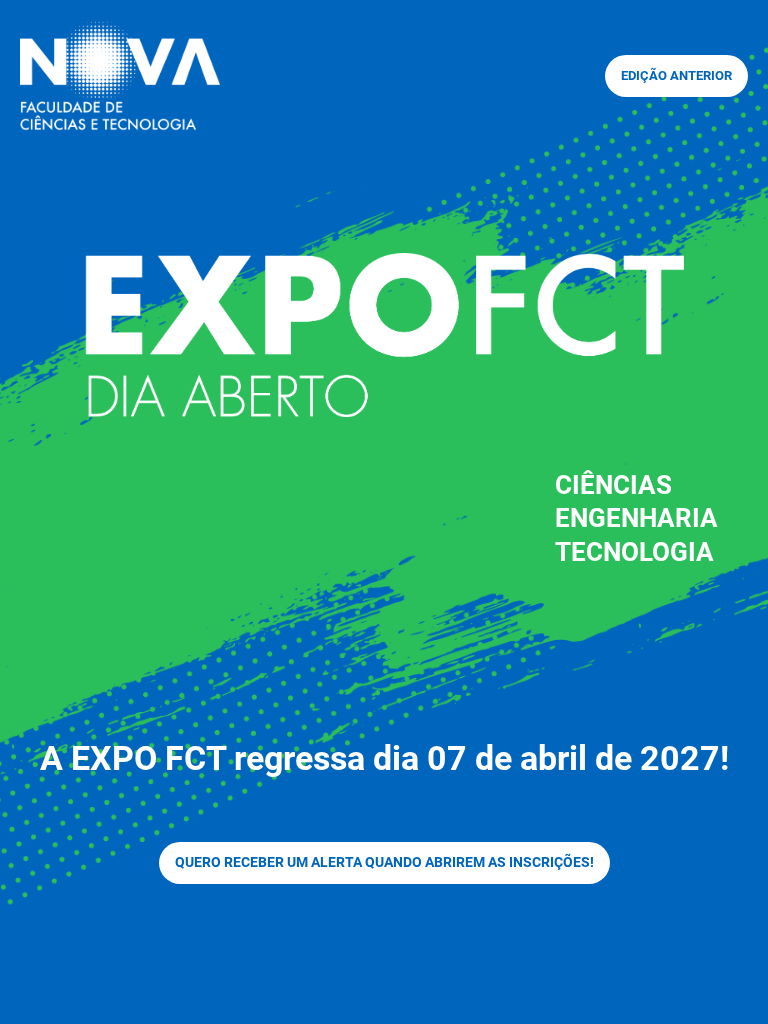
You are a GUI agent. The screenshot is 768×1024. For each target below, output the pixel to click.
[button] (676, 75)
